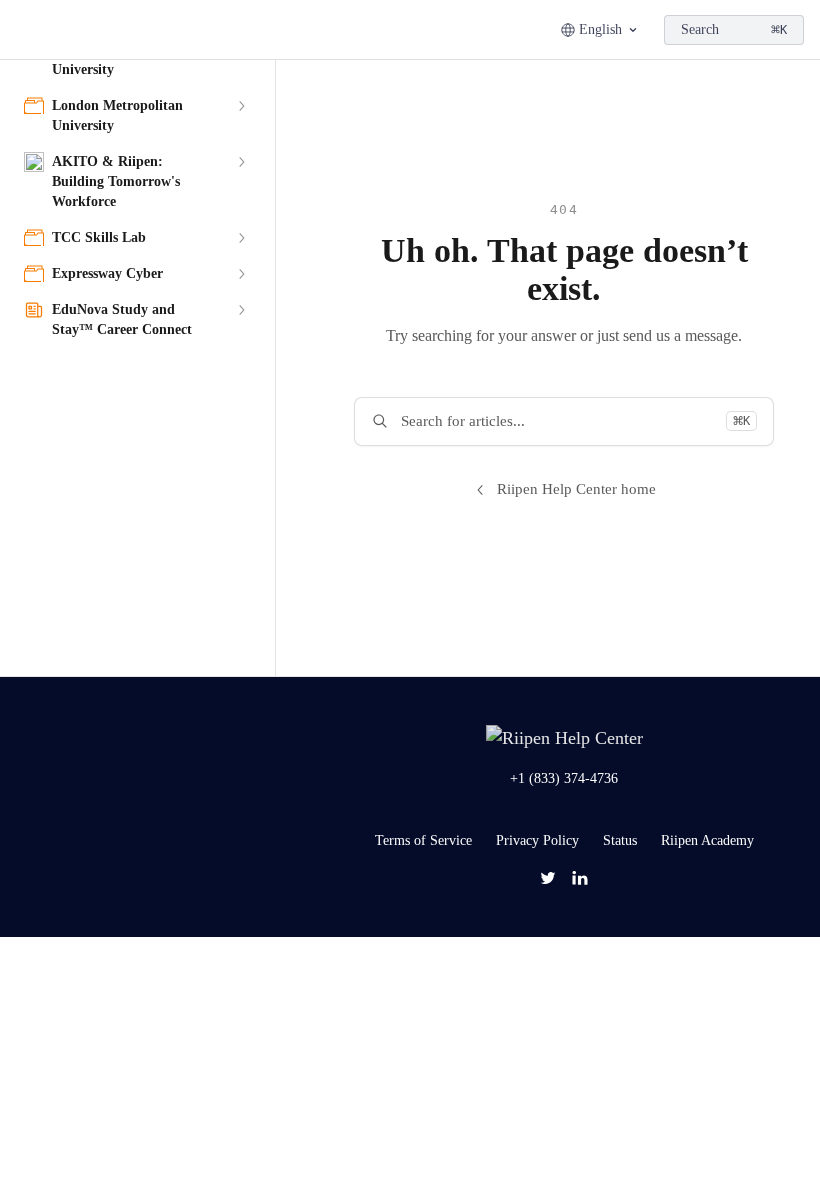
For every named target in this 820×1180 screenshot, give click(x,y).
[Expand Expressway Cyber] (241, 274)
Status (620, 840)
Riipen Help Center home (576, 489)
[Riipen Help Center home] (20, 30)
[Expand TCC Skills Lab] (241, 238)
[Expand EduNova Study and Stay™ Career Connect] (241, 310)
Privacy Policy (537, 840)
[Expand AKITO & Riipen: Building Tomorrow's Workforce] (241, 162)
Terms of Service (423, 840)
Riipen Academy (707, 840)
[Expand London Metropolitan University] (241, 106)
